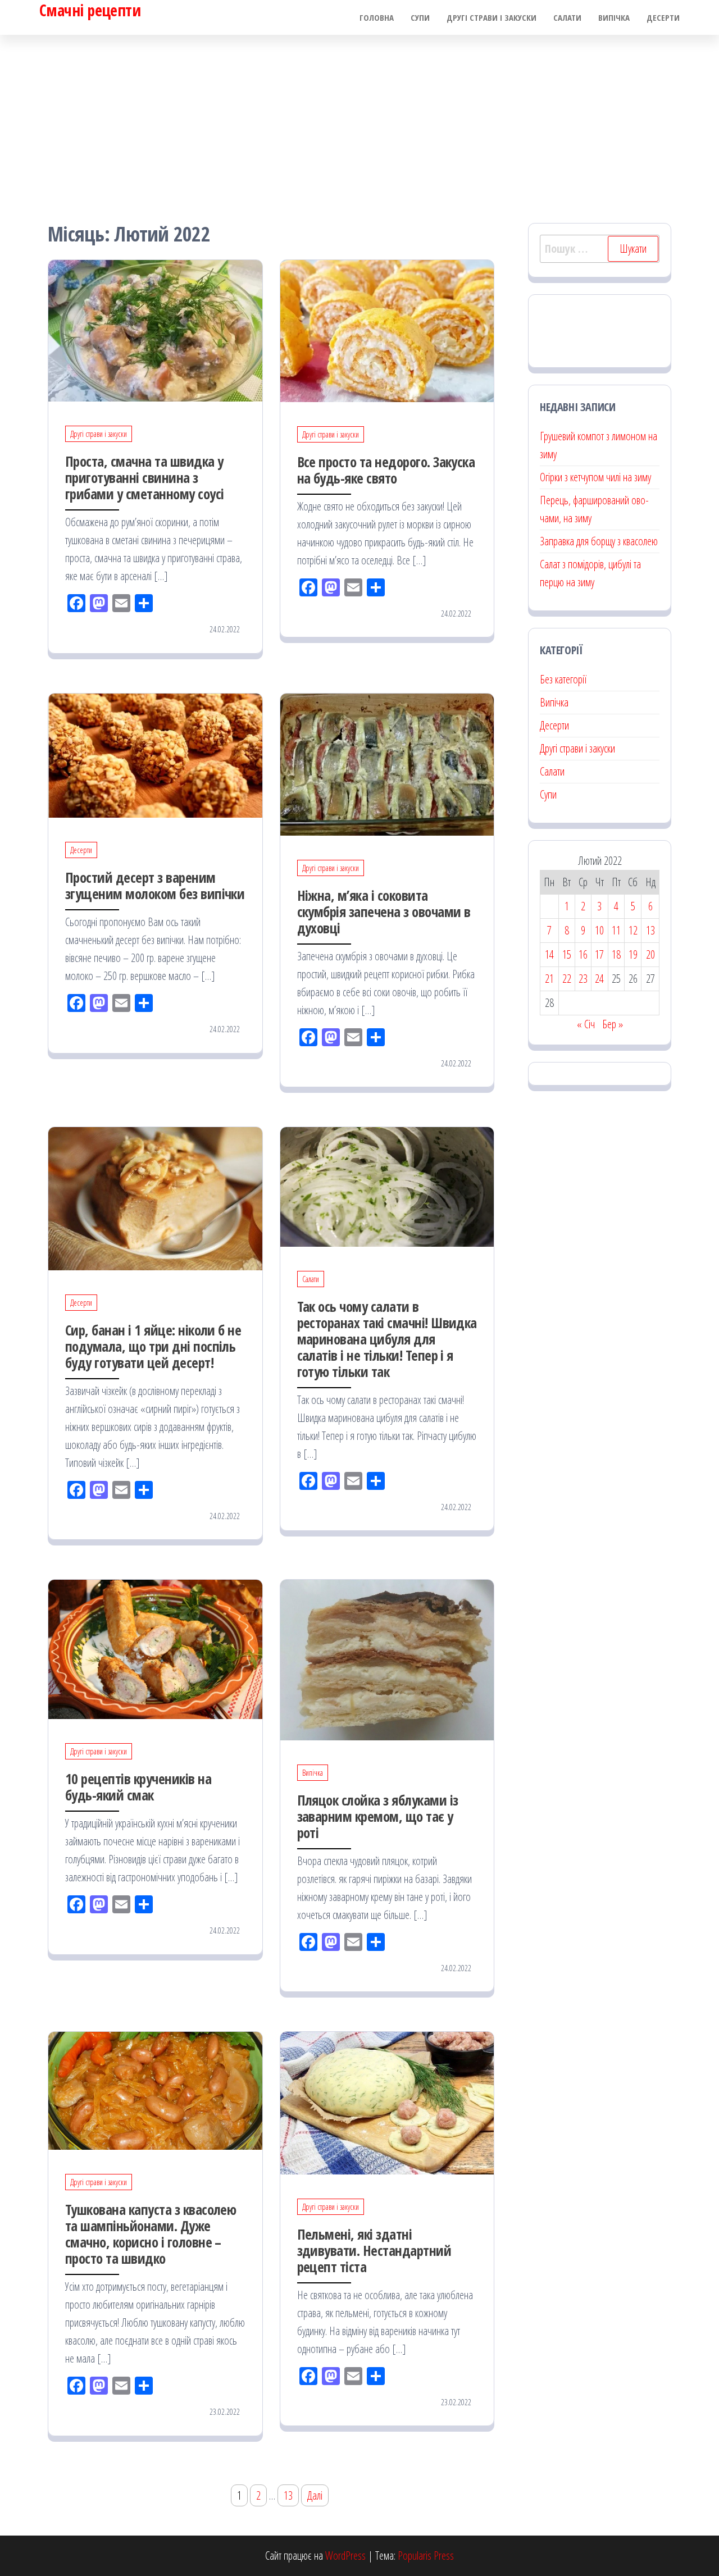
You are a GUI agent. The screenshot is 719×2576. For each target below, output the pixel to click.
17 (599, 954)
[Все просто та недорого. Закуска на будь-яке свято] (387, 330)
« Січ (586, 1024)
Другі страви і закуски (492, 17)
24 (599, 979)
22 (567, 979)
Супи (420, 17)
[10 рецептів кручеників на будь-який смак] (155, 1649)
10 (599, 930)
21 (549, 979)
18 (616, 954)
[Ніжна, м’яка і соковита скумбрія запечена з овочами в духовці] (387, 763)
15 (567, 954)
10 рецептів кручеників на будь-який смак (138, 1787)
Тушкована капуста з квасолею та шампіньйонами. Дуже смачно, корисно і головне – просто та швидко (151, 2234)
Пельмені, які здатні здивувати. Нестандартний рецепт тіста (374, 2250)
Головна (377, 17)
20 (650, 954)
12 (633, 930)
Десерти (663, 17)
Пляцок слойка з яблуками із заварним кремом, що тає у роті (378, 1816)
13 (288, 2495)
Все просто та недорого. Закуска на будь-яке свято (386, 470)
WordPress (345, 2556)
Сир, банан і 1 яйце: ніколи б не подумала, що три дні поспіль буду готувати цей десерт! (153, 1346)
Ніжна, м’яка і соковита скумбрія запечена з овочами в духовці (384, 911)
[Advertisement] (359, 119)
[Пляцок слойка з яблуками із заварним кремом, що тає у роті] (387, 1659)
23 (583, 979)
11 (616, 930)
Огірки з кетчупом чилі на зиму (595, 477)
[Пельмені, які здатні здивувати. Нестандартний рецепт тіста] (387, 2102)
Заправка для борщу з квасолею (599, 541)
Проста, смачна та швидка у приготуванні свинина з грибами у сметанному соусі (144, 477)
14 (549, 954)
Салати (567, 17)
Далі (315, 2495)
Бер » (613, 1024)
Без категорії (563, 679)
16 (583, 954)
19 (633, 954)
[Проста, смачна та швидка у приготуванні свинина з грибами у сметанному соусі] (155, 329)
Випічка (614, 17)
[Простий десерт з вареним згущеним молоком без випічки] (155, 754)
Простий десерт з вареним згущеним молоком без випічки (155, 885)
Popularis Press (426, 2556)
